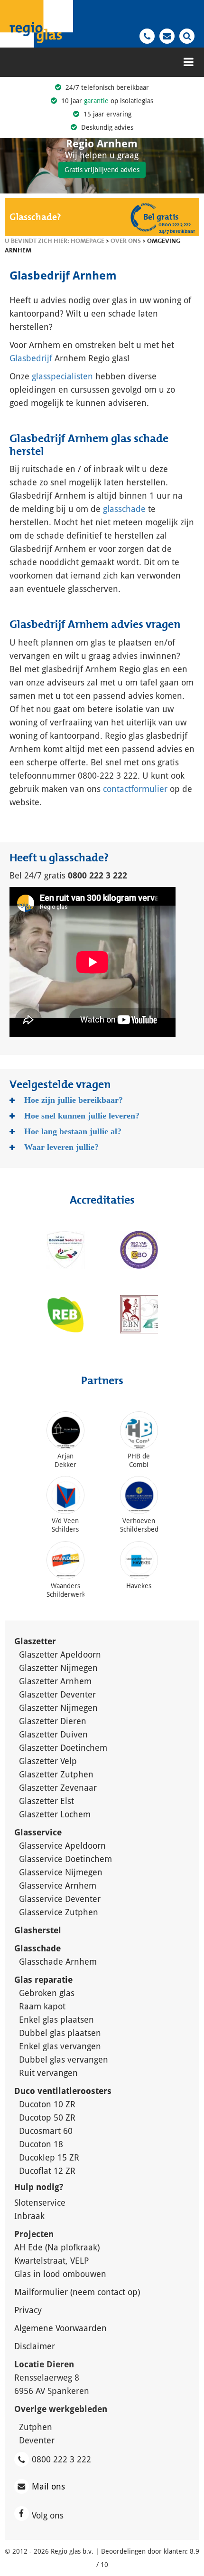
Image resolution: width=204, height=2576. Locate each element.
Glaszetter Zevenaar (58, 1788)
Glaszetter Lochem (55, 1814)
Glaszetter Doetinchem (63, 1748)
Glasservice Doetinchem (65, 1859)
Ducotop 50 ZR (47, 2118)
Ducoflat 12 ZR (47, 2171)
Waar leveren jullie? (61, 1147)
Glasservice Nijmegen (61, 1872)
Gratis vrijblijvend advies (102, 170)
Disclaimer (35, 2346)
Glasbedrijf (31, 358)
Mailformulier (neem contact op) (77, 2292)
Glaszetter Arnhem (55, 1681)
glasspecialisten (62, 376)
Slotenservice (40, 2203)
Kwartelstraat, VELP (51, 2261)
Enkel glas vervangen (60, 2046)
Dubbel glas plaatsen (60, 2033)
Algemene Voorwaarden (60, 2328)
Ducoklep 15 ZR (49, 2157)
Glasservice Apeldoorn (62, 1846)
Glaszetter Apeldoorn (60, 1655)
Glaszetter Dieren (53, 1721)
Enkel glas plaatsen (56, 2020)
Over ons (126, 241)
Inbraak (29, 2216)
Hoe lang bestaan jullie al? (73, 1131)
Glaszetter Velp (48, 1761)
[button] (187, 35)
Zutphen (36, 2427)
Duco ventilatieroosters (63, 2091)
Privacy (28, 2310)
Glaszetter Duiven (53, 1734)
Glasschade (39, 1948)
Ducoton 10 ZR (47, 2104)
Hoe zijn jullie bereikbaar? (74, 1100)
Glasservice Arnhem (58, 1886)
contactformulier (135, 789)
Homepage (88, 241)
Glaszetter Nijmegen (58, 1668)
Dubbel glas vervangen (64, 2060)
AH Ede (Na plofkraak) (57, 2247)
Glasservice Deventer (60, 1899)
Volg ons (49, 2515)
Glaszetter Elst (46, 1801)
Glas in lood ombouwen (60, 2274)
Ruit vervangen (48, 2073)
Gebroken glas (47, 1993)
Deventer (37, 2440)
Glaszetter (35, 1641)
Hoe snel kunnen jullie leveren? (82, 1116)
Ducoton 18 (41, 2144)
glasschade (124, 509)
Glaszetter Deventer (57, 1694)
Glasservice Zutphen (59, 1912)
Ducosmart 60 (46, 2131)
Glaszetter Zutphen (56, 1774)
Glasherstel (39, 1930)
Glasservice (38, 1832)
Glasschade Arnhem (58, 1962)
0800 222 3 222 (61, 2459)
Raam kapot (42, 2006)
